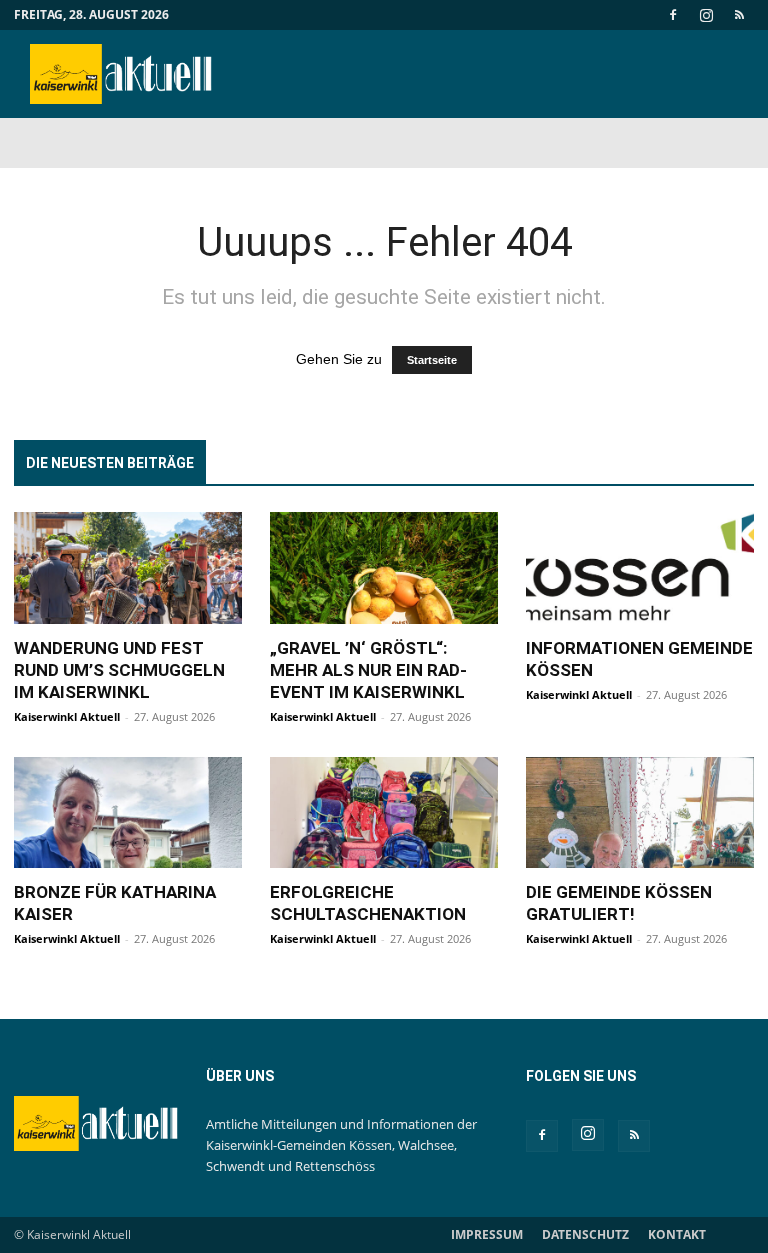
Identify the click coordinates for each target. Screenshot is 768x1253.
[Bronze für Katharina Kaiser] (128, 813)
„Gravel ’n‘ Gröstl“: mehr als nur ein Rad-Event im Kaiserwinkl (368, 670)
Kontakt (677, 1234)
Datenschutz (585, 1234)
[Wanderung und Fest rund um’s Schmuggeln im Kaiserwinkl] (128, 568)
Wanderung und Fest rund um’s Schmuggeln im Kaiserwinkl (119, 670)
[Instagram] (706, 15)
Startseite (432, 360)
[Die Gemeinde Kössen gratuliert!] (640, 813)
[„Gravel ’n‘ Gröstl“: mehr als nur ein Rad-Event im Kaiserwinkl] (384, 568)
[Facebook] (673, 15)
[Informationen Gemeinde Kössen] (640, 568)
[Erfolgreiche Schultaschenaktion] (384, 813)
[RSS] (739, 15)
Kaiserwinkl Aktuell (67, 716)
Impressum (487, 1234)
